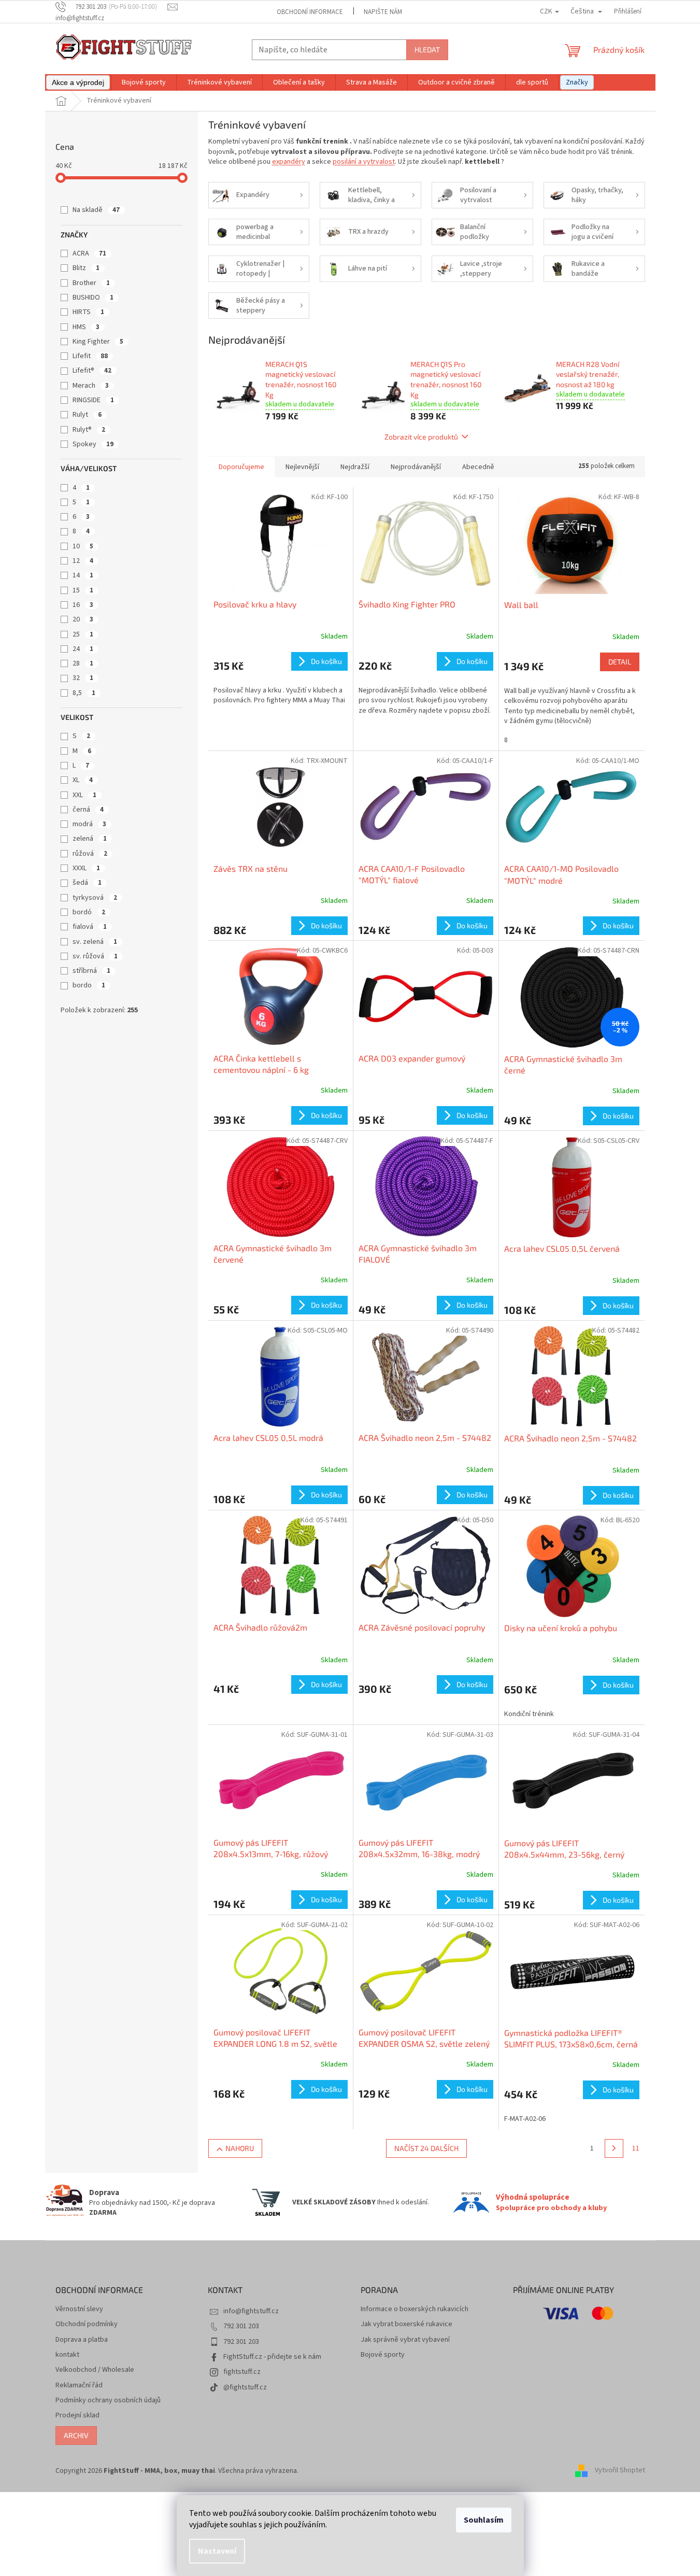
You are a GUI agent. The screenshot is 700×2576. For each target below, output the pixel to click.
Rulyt (87, 415)
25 (83, 634)
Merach (91, 386)
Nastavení (217, 2551)
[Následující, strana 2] (614, 2148)
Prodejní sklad (77, 2416)
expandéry (289, 162)
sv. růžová (95, 956)
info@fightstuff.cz (251, 2311)
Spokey (93, 444)
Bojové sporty (383, 2355)
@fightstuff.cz (245, 2387)
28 (83, 663)
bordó (89, 912)
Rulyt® (89, 430)
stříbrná (91, 971)
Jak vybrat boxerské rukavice (406, 2324)
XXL (84, 795)
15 (83, 590)
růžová (90, 854)
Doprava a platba (82, 2340)
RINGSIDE (93, 400)
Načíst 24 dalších (426, 2148)
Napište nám (383, 12)
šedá (87, 883)
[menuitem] (78, 82)
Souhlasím (484, 2520)
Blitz (86, 268)
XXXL (86, 868)
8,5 (84, 693)
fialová (90, 927)
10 (83, 546)
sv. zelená (95, 942)
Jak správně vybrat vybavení (405, 2340)
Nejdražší (355, 467)
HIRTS (88, 312)
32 (83, 678)
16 (83, 605)
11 (636, 2148)
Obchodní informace (310, 12)
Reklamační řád (79, 2386)
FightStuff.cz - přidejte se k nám (272, 2357)
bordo (89, 985)
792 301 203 (241, 2326)
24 (83, 649)
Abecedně (478, 467)
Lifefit (90, 356)
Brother (91, 283)
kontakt (67, 2355)
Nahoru (240, 2148)
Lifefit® (92, 371)
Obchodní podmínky (87, 2324)
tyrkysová (95, 898)
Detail (620, 662)
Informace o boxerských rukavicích (415, 2309)
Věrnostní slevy (79, 2309)
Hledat (427, 49)
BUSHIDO (93, 298)
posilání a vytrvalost (364, 162)
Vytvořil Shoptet (620, 2471)
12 (83, 561)
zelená (90, 839)
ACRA (89, 253)
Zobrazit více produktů (421, 437)
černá (88, 810)
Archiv (76, 2435)
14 (83, 575)
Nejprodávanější (416, 467)
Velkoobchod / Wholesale (95, 2370)
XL (83, 780)
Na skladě (96, 210)
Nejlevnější (302, 467)
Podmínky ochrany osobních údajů (108, 2401)
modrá (89, 824)
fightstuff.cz (242, 2372)
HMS (86, 327)
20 (83, 619)
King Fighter (98, 342)
